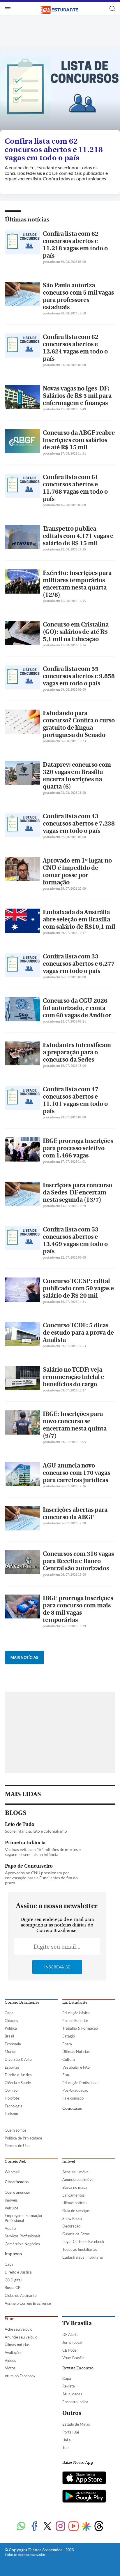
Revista (69, 2386)
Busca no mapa (75, 2187)
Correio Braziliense (22, 2003)
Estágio (69, 2036)
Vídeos (10, 2360)
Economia (13, 2044)
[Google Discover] (86, 2526)
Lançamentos (74, 2195)
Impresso (13, 2254)
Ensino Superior (75, 2021)
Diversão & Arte (18, 2059)
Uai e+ (68, 2440)
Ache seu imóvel (76, 2172)
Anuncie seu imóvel (78, 2179)
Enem (67, 2044)
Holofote (12, 2098)
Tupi (66, 2447)
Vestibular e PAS (76, 2067)
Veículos (12, 2208)
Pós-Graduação (75, 2090)
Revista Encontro (78, 2368)
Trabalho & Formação (80, 2028)
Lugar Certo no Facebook (83, 2241)
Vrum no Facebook (20, 2376)
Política (11, 2028)
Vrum (10, 2319)
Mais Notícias (24, 1657)
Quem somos (16, 2130)
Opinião (11, 2090)
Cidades (11, 2021)
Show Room (72, 2218)
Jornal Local (72, 2342)
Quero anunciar (17, 2192)
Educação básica (76, 2013)
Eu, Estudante (75, 2003)
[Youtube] (74, 2527)
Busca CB (13, 2288)
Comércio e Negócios (22, 2244)
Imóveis (11, 2200)
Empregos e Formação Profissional (23, 2218)
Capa (9, 2013)
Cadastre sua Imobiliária (83, 2257)
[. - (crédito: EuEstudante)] (60, 92)
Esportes (12, 2067)
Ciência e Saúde (18, 2083)
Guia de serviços (76, 2211)
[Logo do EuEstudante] (60, 9)
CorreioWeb (15, 2162)
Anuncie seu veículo (21, 2337)
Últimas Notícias (76, 2051)
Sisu (66, 2075)
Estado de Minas (76, 2424)
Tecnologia (14, 2106)
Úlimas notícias (75, 2203)
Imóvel (69, 2162)
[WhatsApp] (21, 2527)
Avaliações (14, 2352)
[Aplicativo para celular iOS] (84, 2478)
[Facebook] (34, 2527)
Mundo (10, 2051)
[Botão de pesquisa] (112, 9)
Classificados (17, 2182)
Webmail (12, 2172)
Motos (10, 2368)
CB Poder (70, 2350)
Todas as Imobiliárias (80, 2249)
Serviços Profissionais (23, 2236)
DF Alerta (70, 2334)
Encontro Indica (75, 2402)
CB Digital (13, 2280)
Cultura (69, 2059)
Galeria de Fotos (76, 2234)
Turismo (11, 2114)
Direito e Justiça (18, 2075)
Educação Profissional (80, 2083)
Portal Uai (71, 2432)
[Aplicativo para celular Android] (84, 2497)
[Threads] (99, 2527)
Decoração (71, 2226)
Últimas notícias (27, 220)
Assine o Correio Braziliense (28, 2303)
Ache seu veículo (18, 2329)
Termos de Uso (17, 2146)
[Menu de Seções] (8, 9)
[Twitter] (47, 2527)
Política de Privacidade (23, 2138)
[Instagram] (60, 2527)
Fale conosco (73, 2098)
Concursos (72, 2109)
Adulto (10, 2228)
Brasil (9, 2036)
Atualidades (72, 2394)
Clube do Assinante (21, 2295)
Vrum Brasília (73, 2358)
